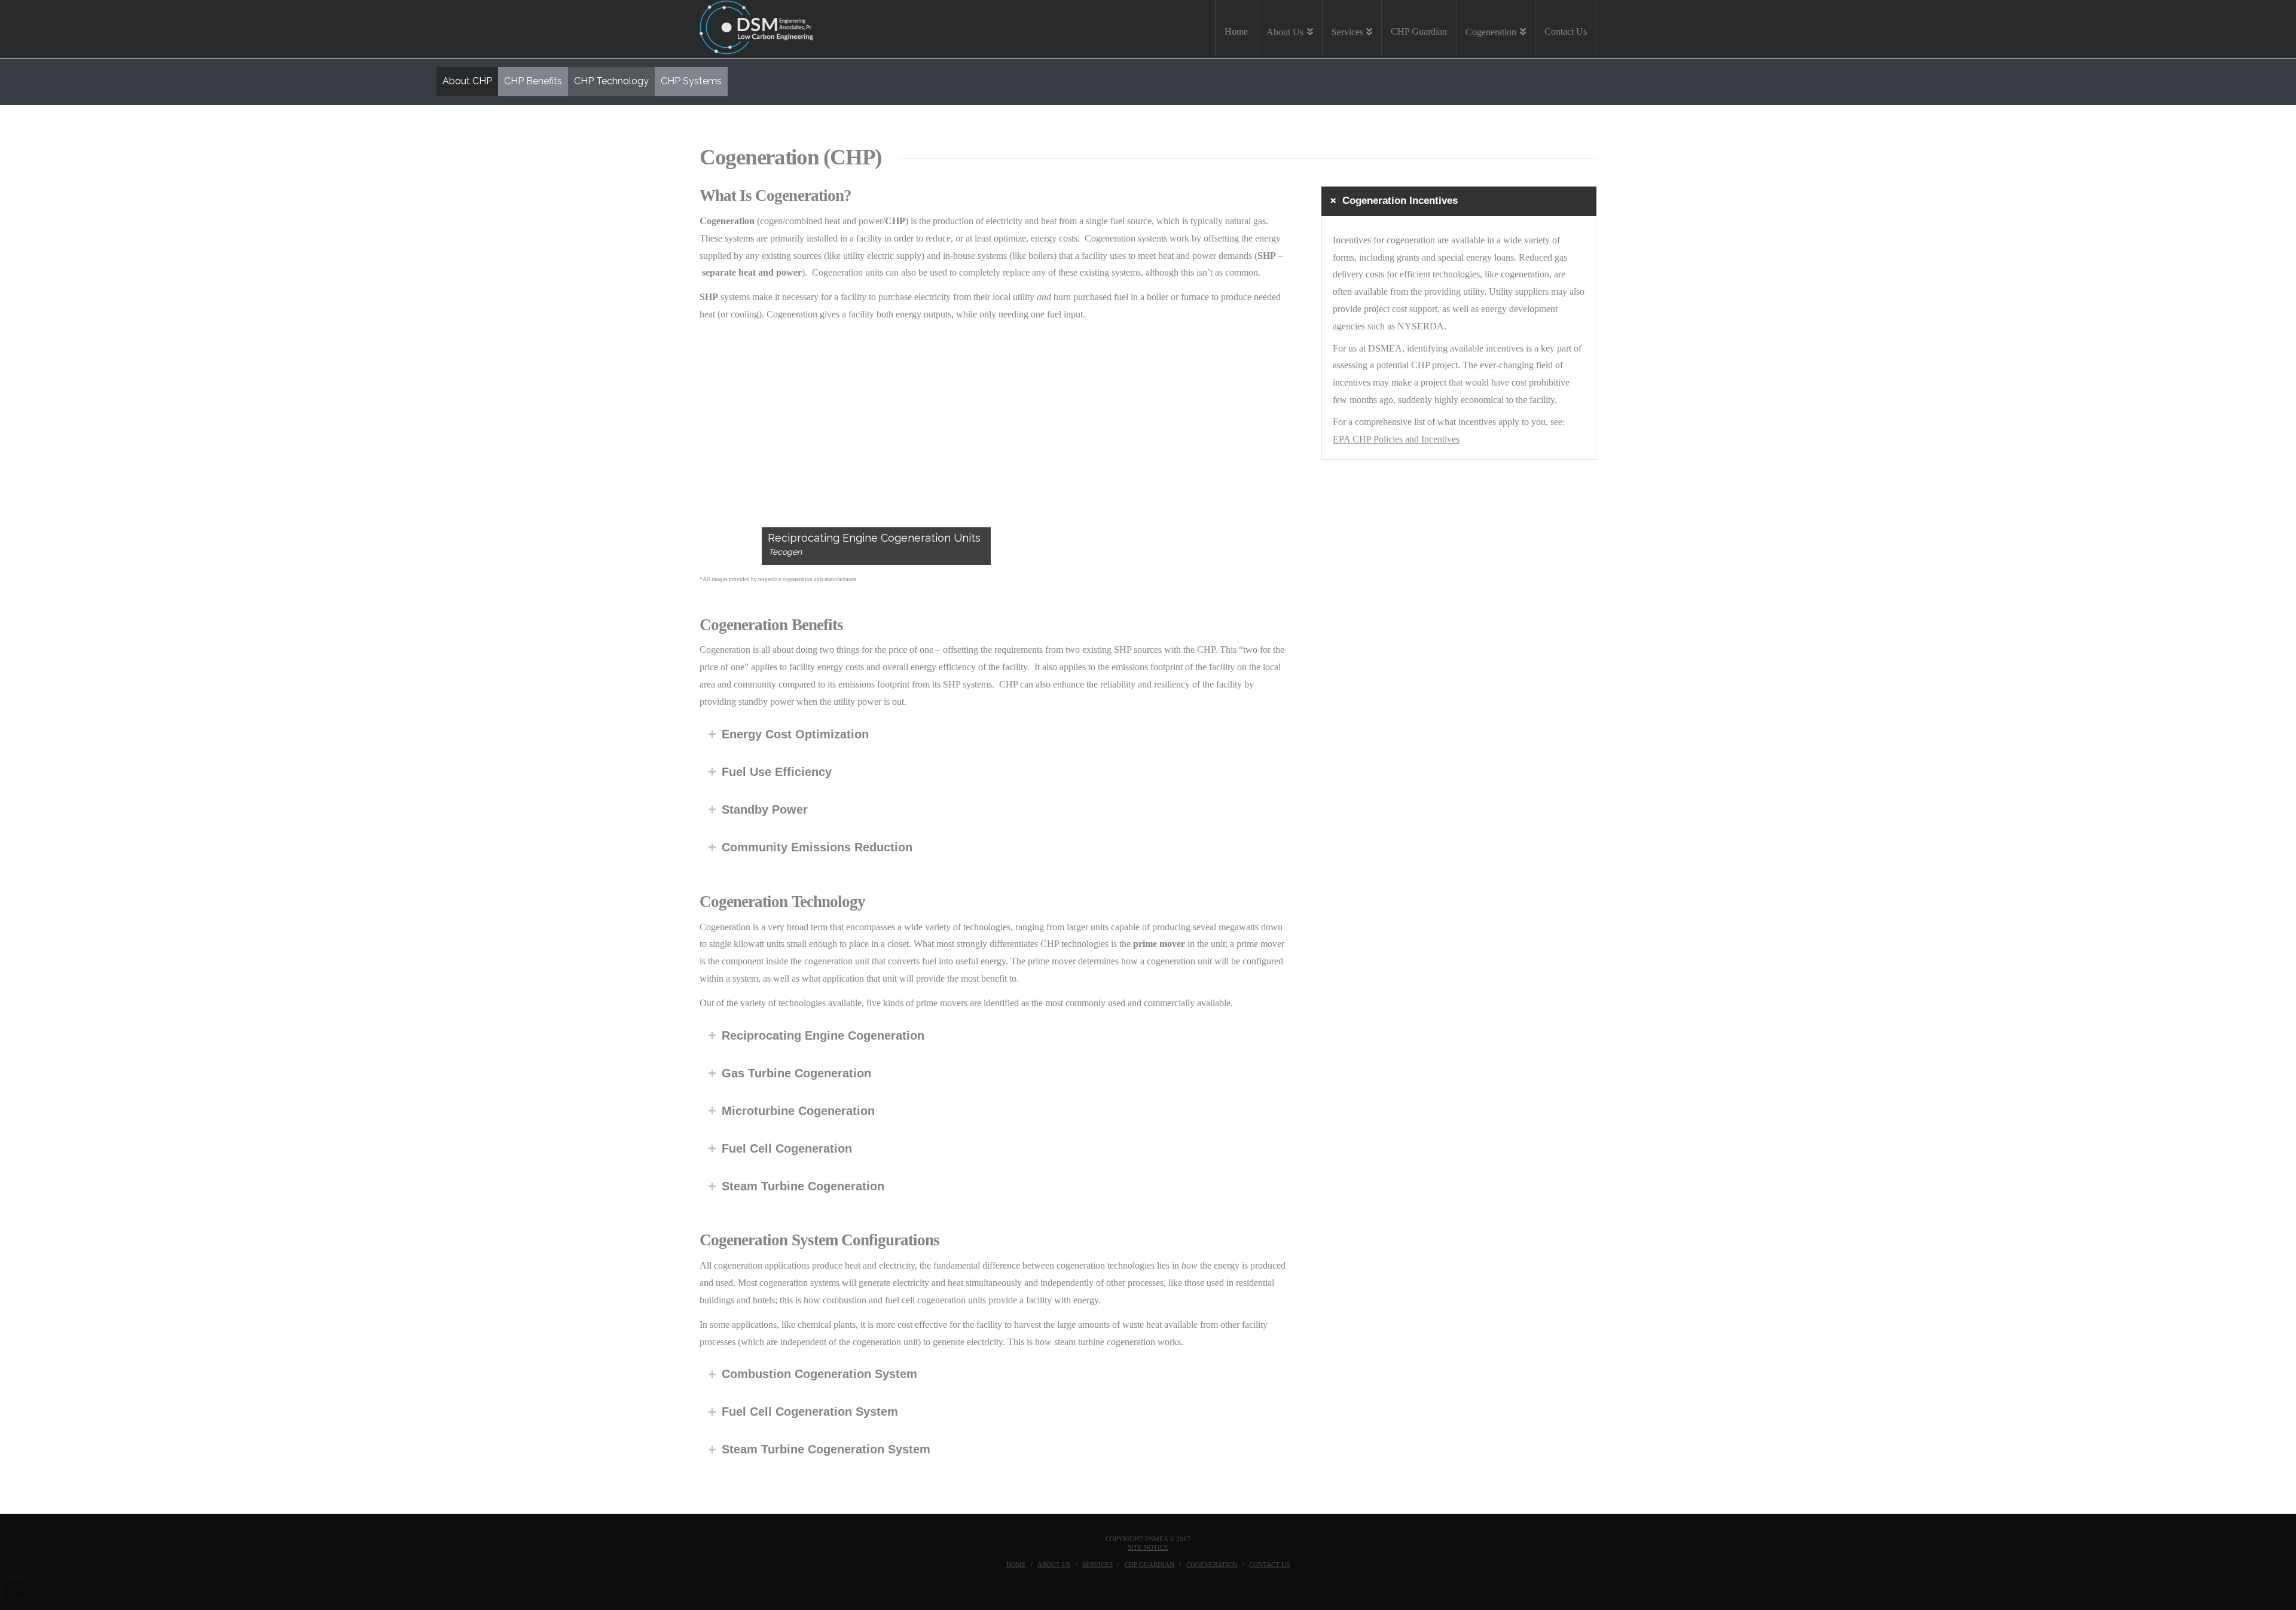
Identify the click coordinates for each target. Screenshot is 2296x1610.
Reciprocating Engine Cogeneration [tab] (823, 1035)
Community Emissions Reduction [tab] (817, 847)
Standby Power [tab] (765, 809)
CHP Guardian (1149, 1565)
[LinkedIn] (1161, 1584)
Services (1097, 1565)
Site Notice (1148, 1547)
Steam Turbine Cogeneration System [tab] (826, 1449)
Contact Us (1269, 1565)
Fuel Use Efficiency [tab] (777, 772)
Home (1016, 1565)
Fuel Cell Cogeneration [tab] (787, 1148)
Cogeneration (1212, 1565)
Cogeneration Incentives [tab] (1400, 201)
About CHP (467, 81)
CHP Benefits (533, 81)
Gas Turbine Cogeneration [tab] (796, 1073)
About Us (1054, 1565)
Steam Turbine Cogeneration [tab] (803, 1186)
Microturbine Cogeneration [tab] (798, 1111)
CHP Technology (611, 81)
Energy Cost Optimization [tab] (795, 734)
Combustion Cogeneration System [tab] (819, 1374)
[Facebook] (1135, 1584)
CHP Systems (691, 81)
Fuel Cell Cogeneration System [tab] (810, 1412)
